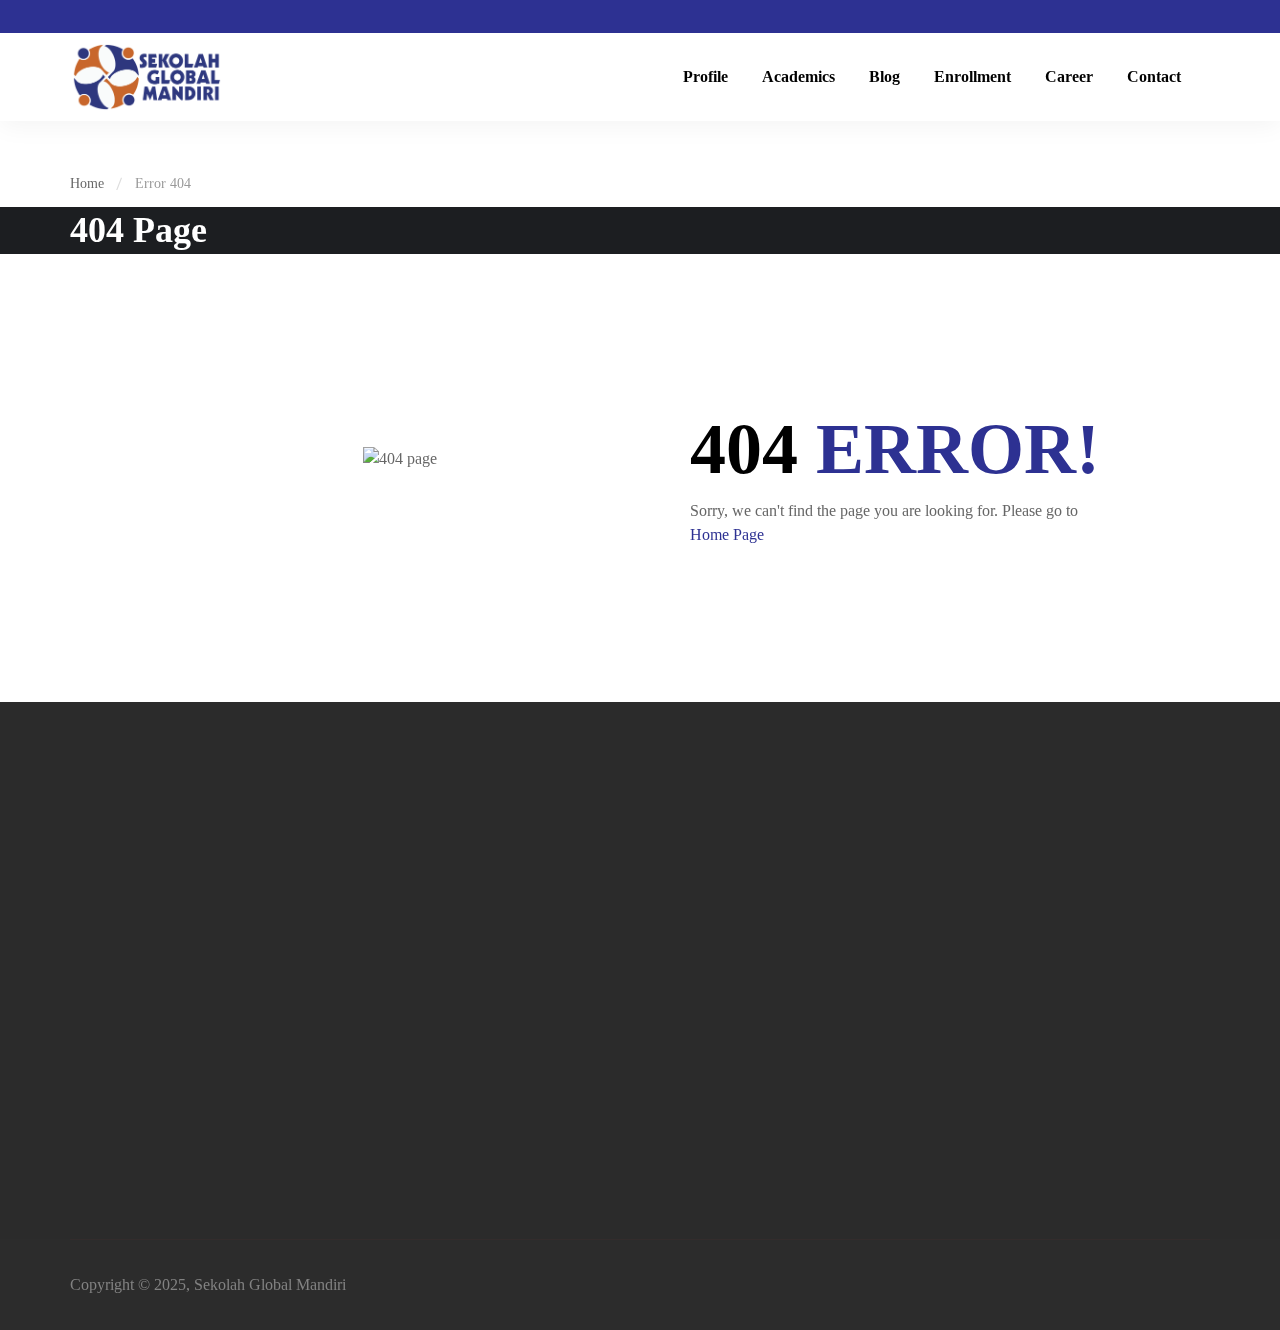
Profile (705, 76)
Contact (1154, 76)
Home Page (727, 534)
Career (1069, 76)
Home (87, 183)
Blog (884, 76)
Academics (798, 76)
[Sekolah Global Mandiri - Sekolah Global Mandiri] (146, 77)
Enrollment (972, 76)
